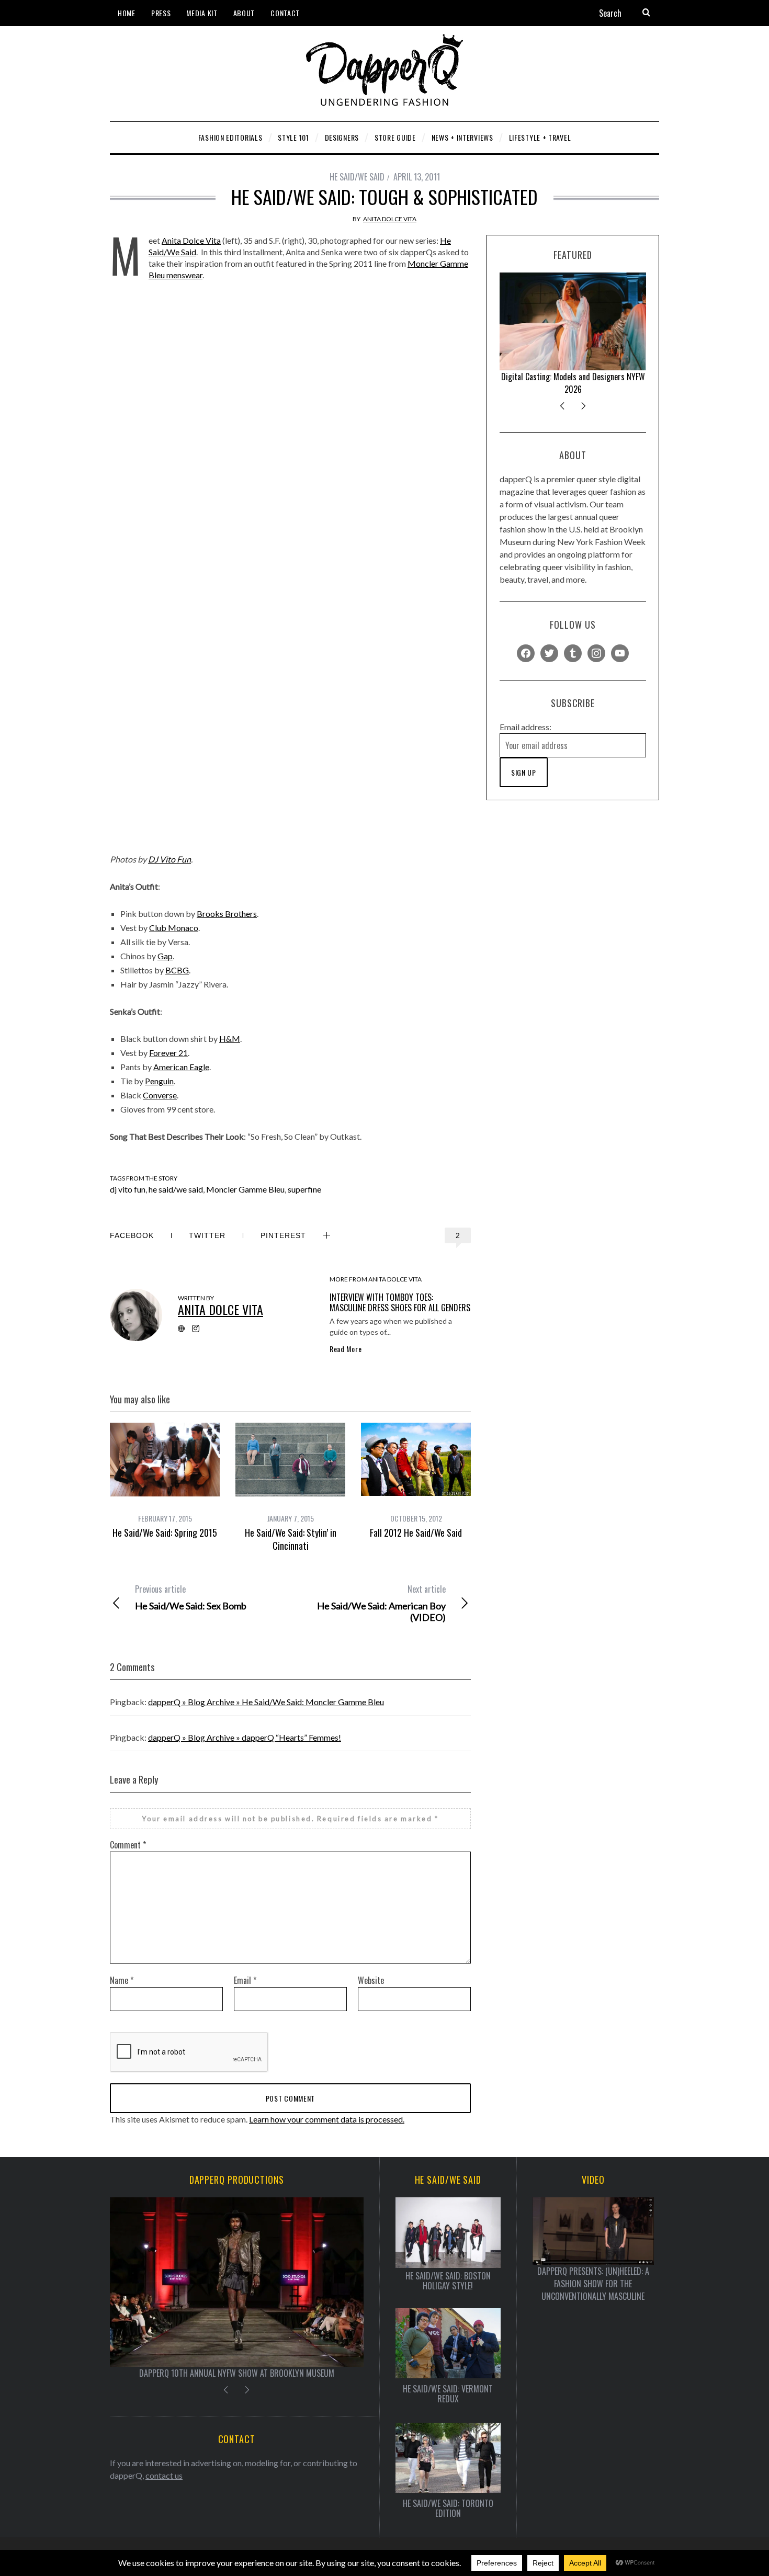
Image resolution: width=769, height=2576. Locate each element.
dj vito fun (128, 1189)
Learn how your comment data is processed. (327, 2119)
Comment (128, 1845)
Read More (346, 1349)
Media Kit (202, 13)
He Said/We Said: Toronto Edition (448, 2509)
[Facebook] (526, 652)
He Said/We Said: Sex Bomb (191, 1597)
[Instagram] (596, 652)
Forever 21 (168, 1053)
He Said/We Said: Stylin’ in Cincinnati (291, 1539)
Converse (160, 1095)
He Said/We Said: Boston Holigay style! (448, 2281)
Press (161, 13)
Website (371, 1980)
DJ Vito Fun (169, 859)
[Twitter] (549, 652)
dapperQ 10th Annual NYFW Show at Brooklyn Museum (237, 2373)
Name (122, 1980)
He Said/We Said (357, 177)
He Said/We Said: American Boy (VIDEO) (381, 1603)
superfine (304, 1189)
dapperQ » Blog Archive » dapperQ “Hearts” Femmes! (245, 1737)
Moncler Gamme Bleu (245, 1189)
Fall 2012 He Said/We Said (416, 1533)
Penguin (159, 1081)
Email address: (525, 727)
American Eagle (181, 1067)
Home (127, 13)
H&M (230, 1039)
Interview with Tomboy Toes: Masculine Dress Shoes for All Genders (400, 1302)
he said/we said (176, 1189)
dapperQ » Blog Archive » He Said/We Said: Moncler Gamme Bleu (266, 1702)
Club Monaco (174, 928)
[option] (165, 1481)
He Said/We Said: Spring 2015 (165, 1533)
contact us (164, 2475)
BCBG (177, 970)
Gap (165, 956)
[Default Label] (573, 652)
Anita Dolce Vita (390, 219)
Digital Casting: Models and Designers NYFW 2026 (573, 383)
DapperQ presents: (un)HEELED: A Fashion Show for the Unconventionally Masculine (593, 2284)
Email (245, 1980)
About (244, 13)
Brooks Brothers (227, 913)
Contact (285, 13)
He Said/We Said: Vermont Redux (448, 2394)
